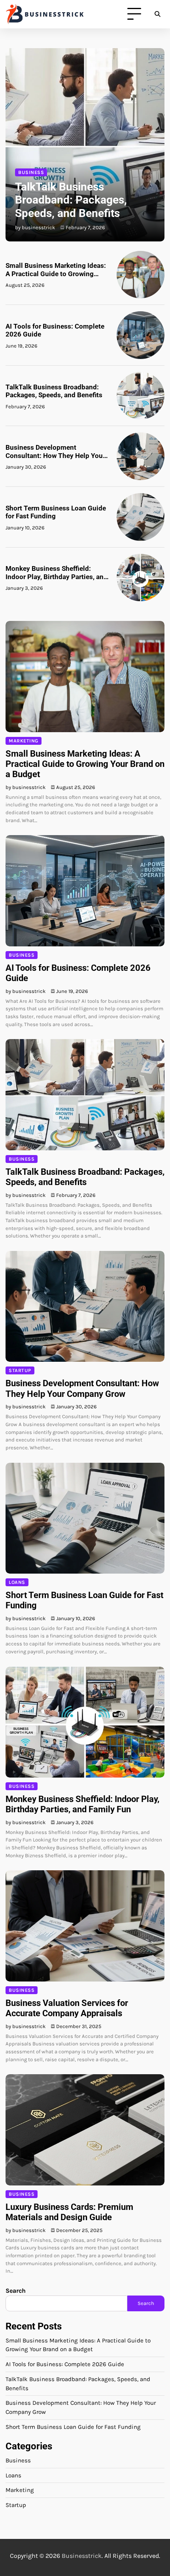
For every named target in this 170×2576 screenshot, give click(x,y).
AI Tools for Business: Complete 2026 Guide (55, 330)
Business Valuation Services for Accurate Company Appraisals (67, 2008)
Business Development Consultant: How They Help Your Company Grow (55, 451)
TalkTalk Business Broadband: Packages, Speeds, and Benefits (71, 200)
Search (16, 2291)
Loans (17, 1582)
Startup (20, 1370)
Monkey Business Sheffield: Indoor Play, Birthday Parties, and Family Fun (57, 573)
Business (31, 172)
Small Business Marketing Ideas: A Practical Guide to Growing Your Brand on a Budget (56, 270)
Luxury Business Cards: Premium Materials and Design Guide (69, 2212)
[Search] (157, 14)
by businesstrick (35, 227)
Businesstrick (82, 2556)
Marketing (24, 741)
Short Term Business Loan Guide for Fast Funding (56, 512)
